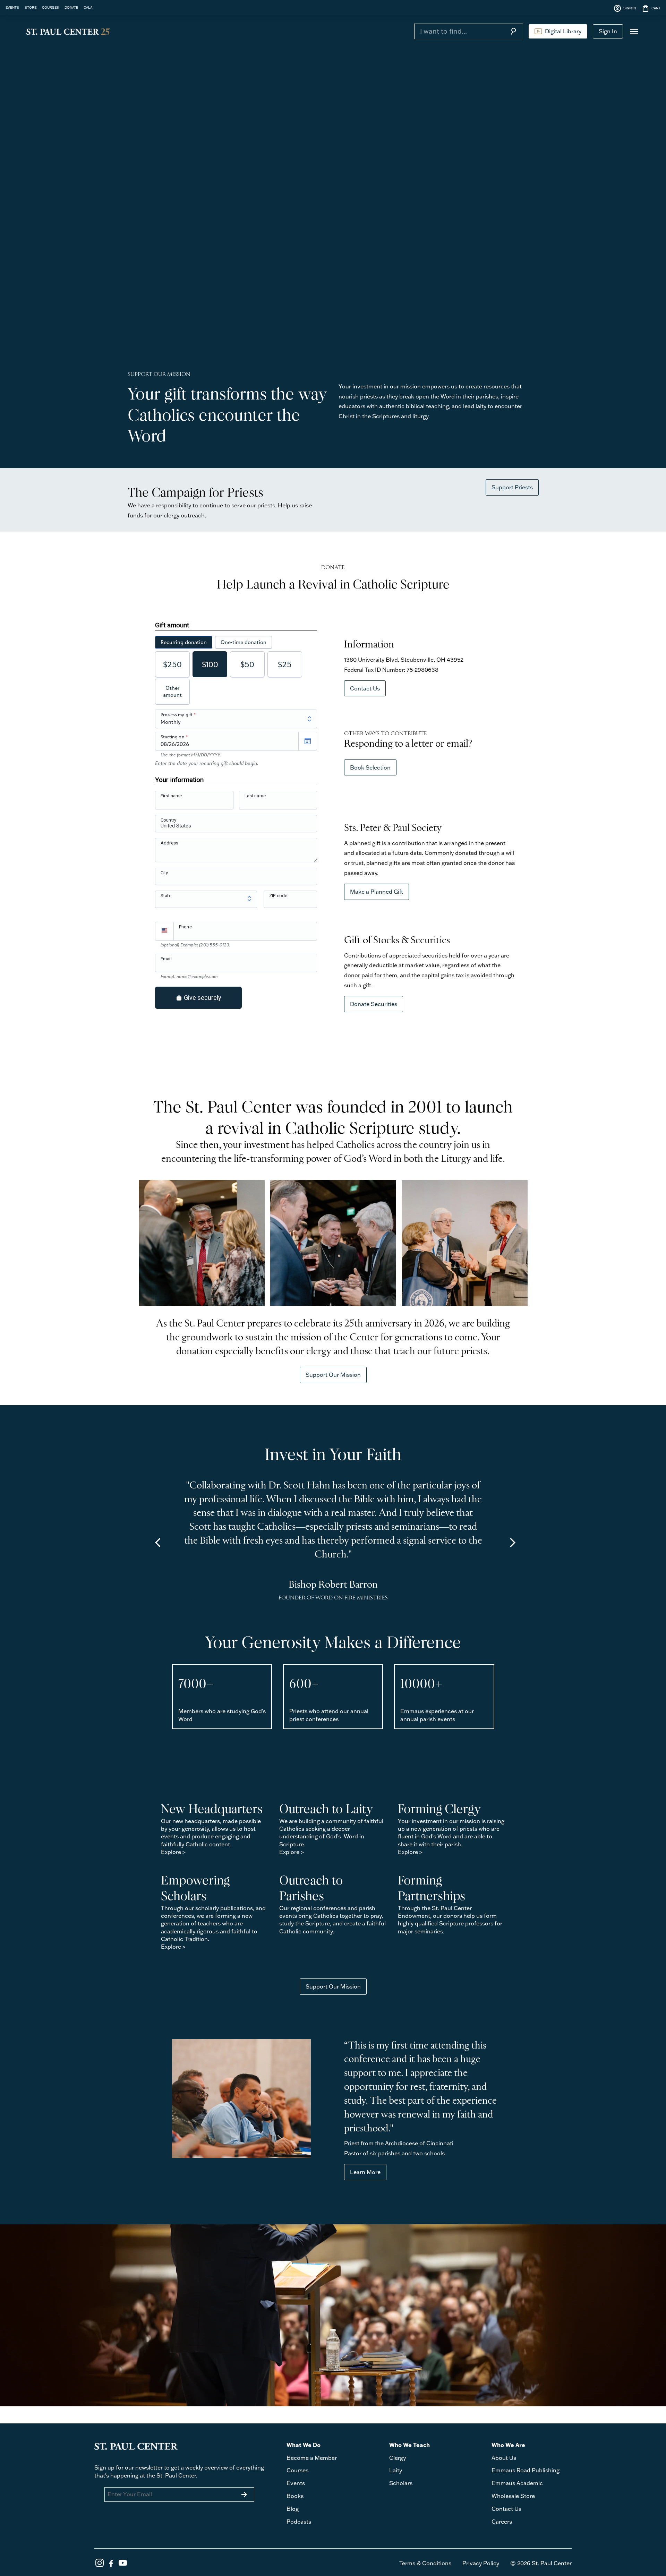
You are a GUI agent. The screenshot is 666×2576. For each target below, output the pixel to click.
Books (295, 2496)
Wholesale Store (513, 2496)
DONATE (71, 7)
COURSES (50, 7)
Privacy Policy (481, 2563)
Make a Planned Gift (377, 892)
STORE (31, 7)
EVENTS (12, 7)
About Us (504, 2458)
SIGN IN (625, 8)
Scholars (401, 2483)
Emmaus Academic (517, 2483)
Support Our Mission (333, 1375)
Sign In (608, 31)
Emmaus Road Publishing (526, 2470)
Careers (502, 2522)
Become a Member (312, 2458)
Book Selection (370, 767)
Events (296, 2483)
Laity (396, 2470)
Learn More (365, 2172)
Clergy (398, 2458)
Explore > (173, 1852)
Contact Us (365, 688)
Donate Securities (374, 1004)
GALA (88, 7)
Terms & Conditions (425, 2563)
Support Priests (512, 487)
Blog (293, 2509)
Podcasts (299, 2522)
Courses (297, 2470)
